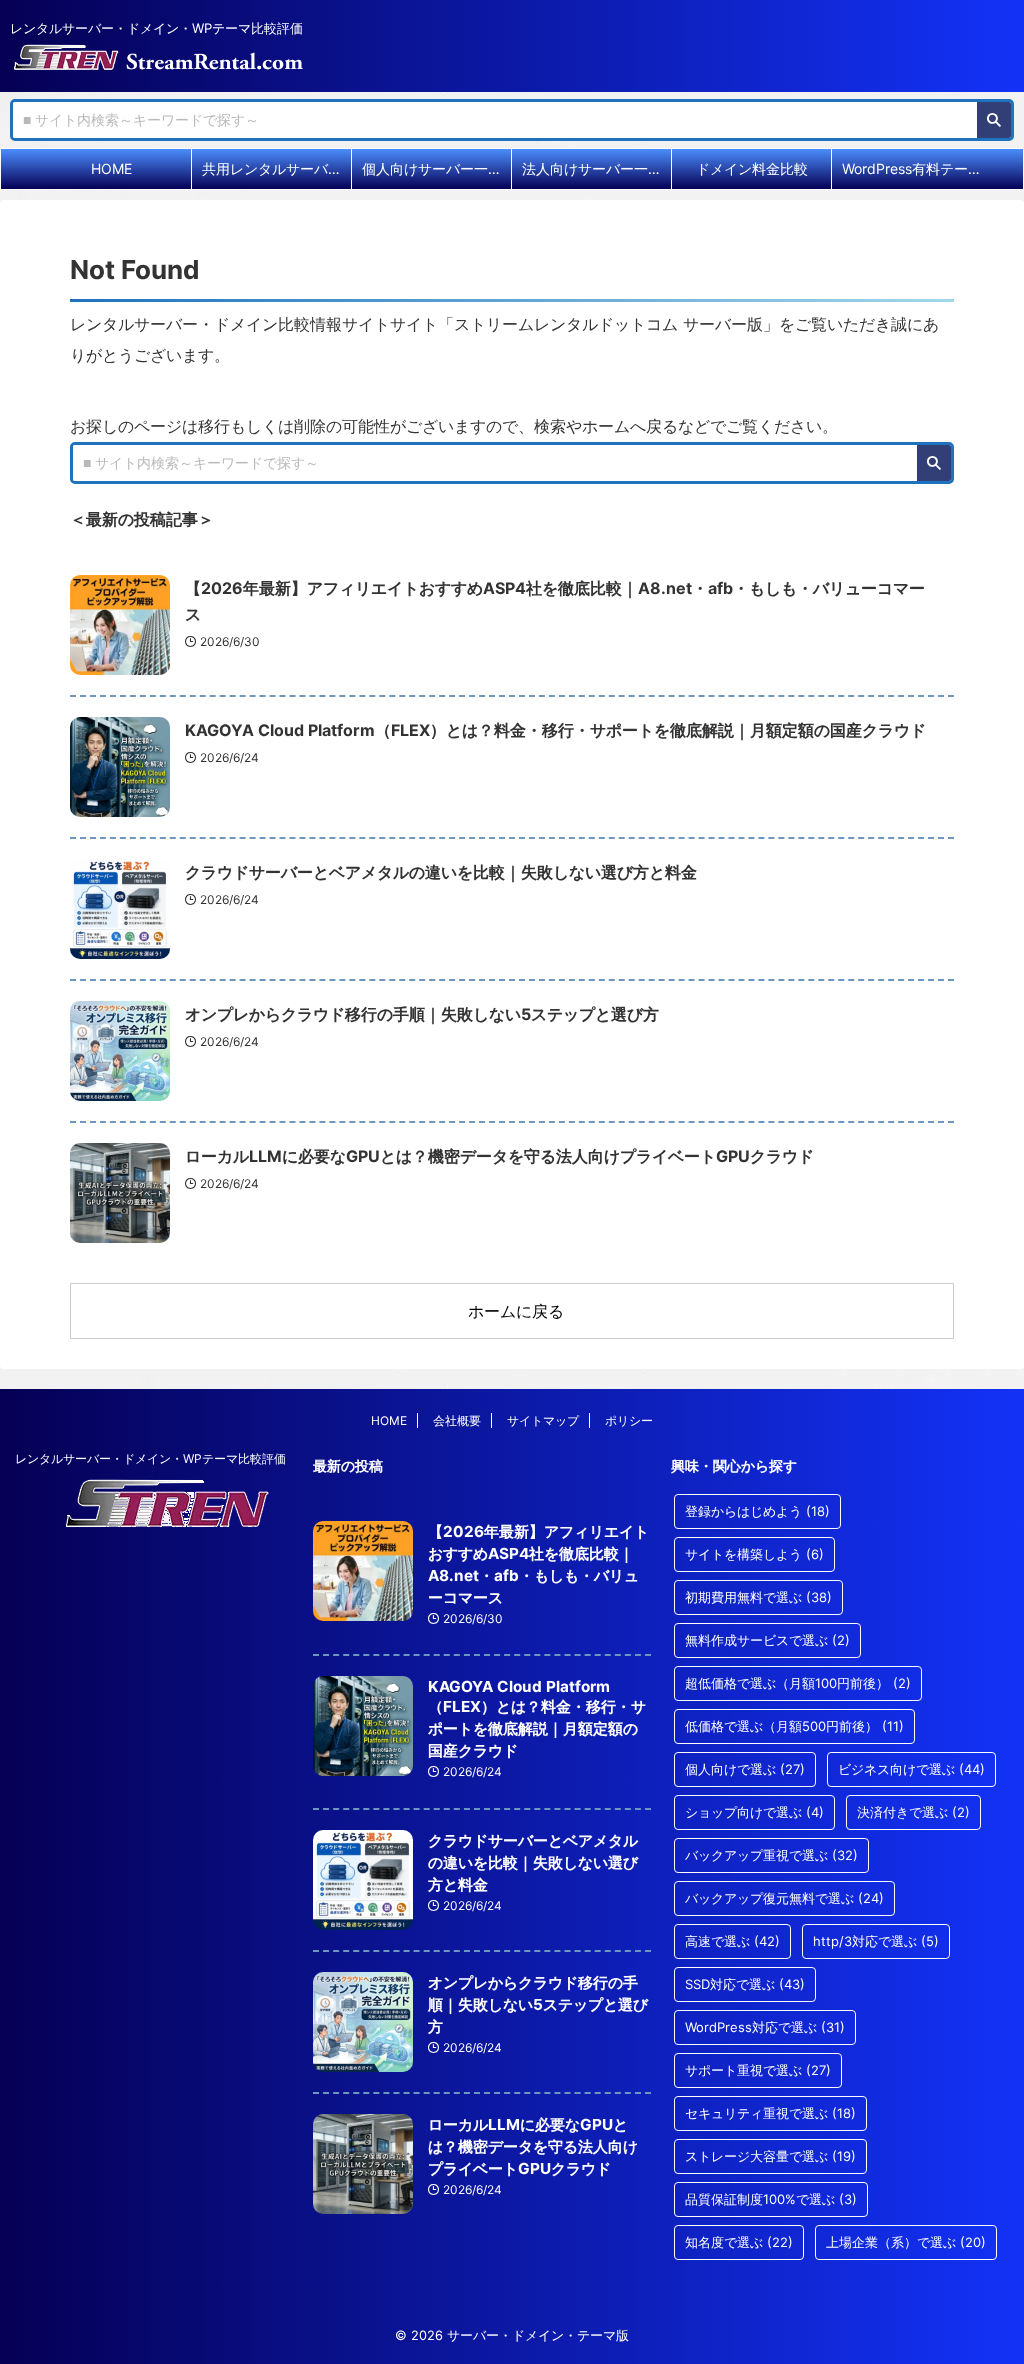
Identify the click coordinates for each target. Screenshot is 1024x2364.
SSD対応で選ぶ (745, 1984)
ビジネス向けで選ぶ (911, 1769)
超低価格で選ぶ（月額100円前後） (798, 1683)
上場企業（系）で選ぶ (906, 2242)
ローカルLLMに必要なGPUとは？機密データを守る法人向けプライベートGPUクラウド (499, 1156)
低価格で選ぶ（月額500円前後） (794, 1726)
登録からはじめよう (757, 1511)
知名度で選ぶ (739, 2242)
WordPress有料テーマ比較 (917, 168)
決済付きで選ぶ (913, 1812)
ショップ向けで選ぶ (754, 1812)
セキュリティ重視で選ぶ (770, 2113)
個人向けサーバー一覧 (432, 168)
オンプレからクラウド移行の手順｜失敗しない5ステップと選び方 (422, 1014)
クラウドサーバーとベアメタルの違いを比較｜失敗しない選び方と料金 (441, 872)
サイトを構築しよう (754, 1554)
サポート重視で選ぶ (758, 2070)
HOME (111, 168)
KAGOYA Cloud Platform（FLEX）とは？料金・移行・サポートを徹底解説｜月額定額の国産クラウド (555, 730)
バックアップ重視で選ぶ (771, 1855)
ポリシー (629, 1420)
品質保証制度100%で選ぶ (771, 2199)
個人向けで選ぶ (745, 1769)
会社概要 (457, 1420)
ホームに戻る (516, 1311)
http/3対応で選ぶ (876, 1941)
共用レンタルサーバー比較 (276, 168)
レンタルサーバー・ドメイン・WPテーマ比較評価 (150, 1458)
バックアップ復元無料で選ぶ (784, 1898)
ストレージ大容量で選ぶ (770, 2156)
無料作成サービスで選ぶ (767, 1640)
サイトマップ (543, 1420)
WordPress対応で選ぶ (765, 2027)
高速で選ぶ (732, 1941)
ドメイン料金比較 (752, 168)
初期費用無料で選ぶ (758, 1597)
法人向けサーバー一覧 (592, 168)
